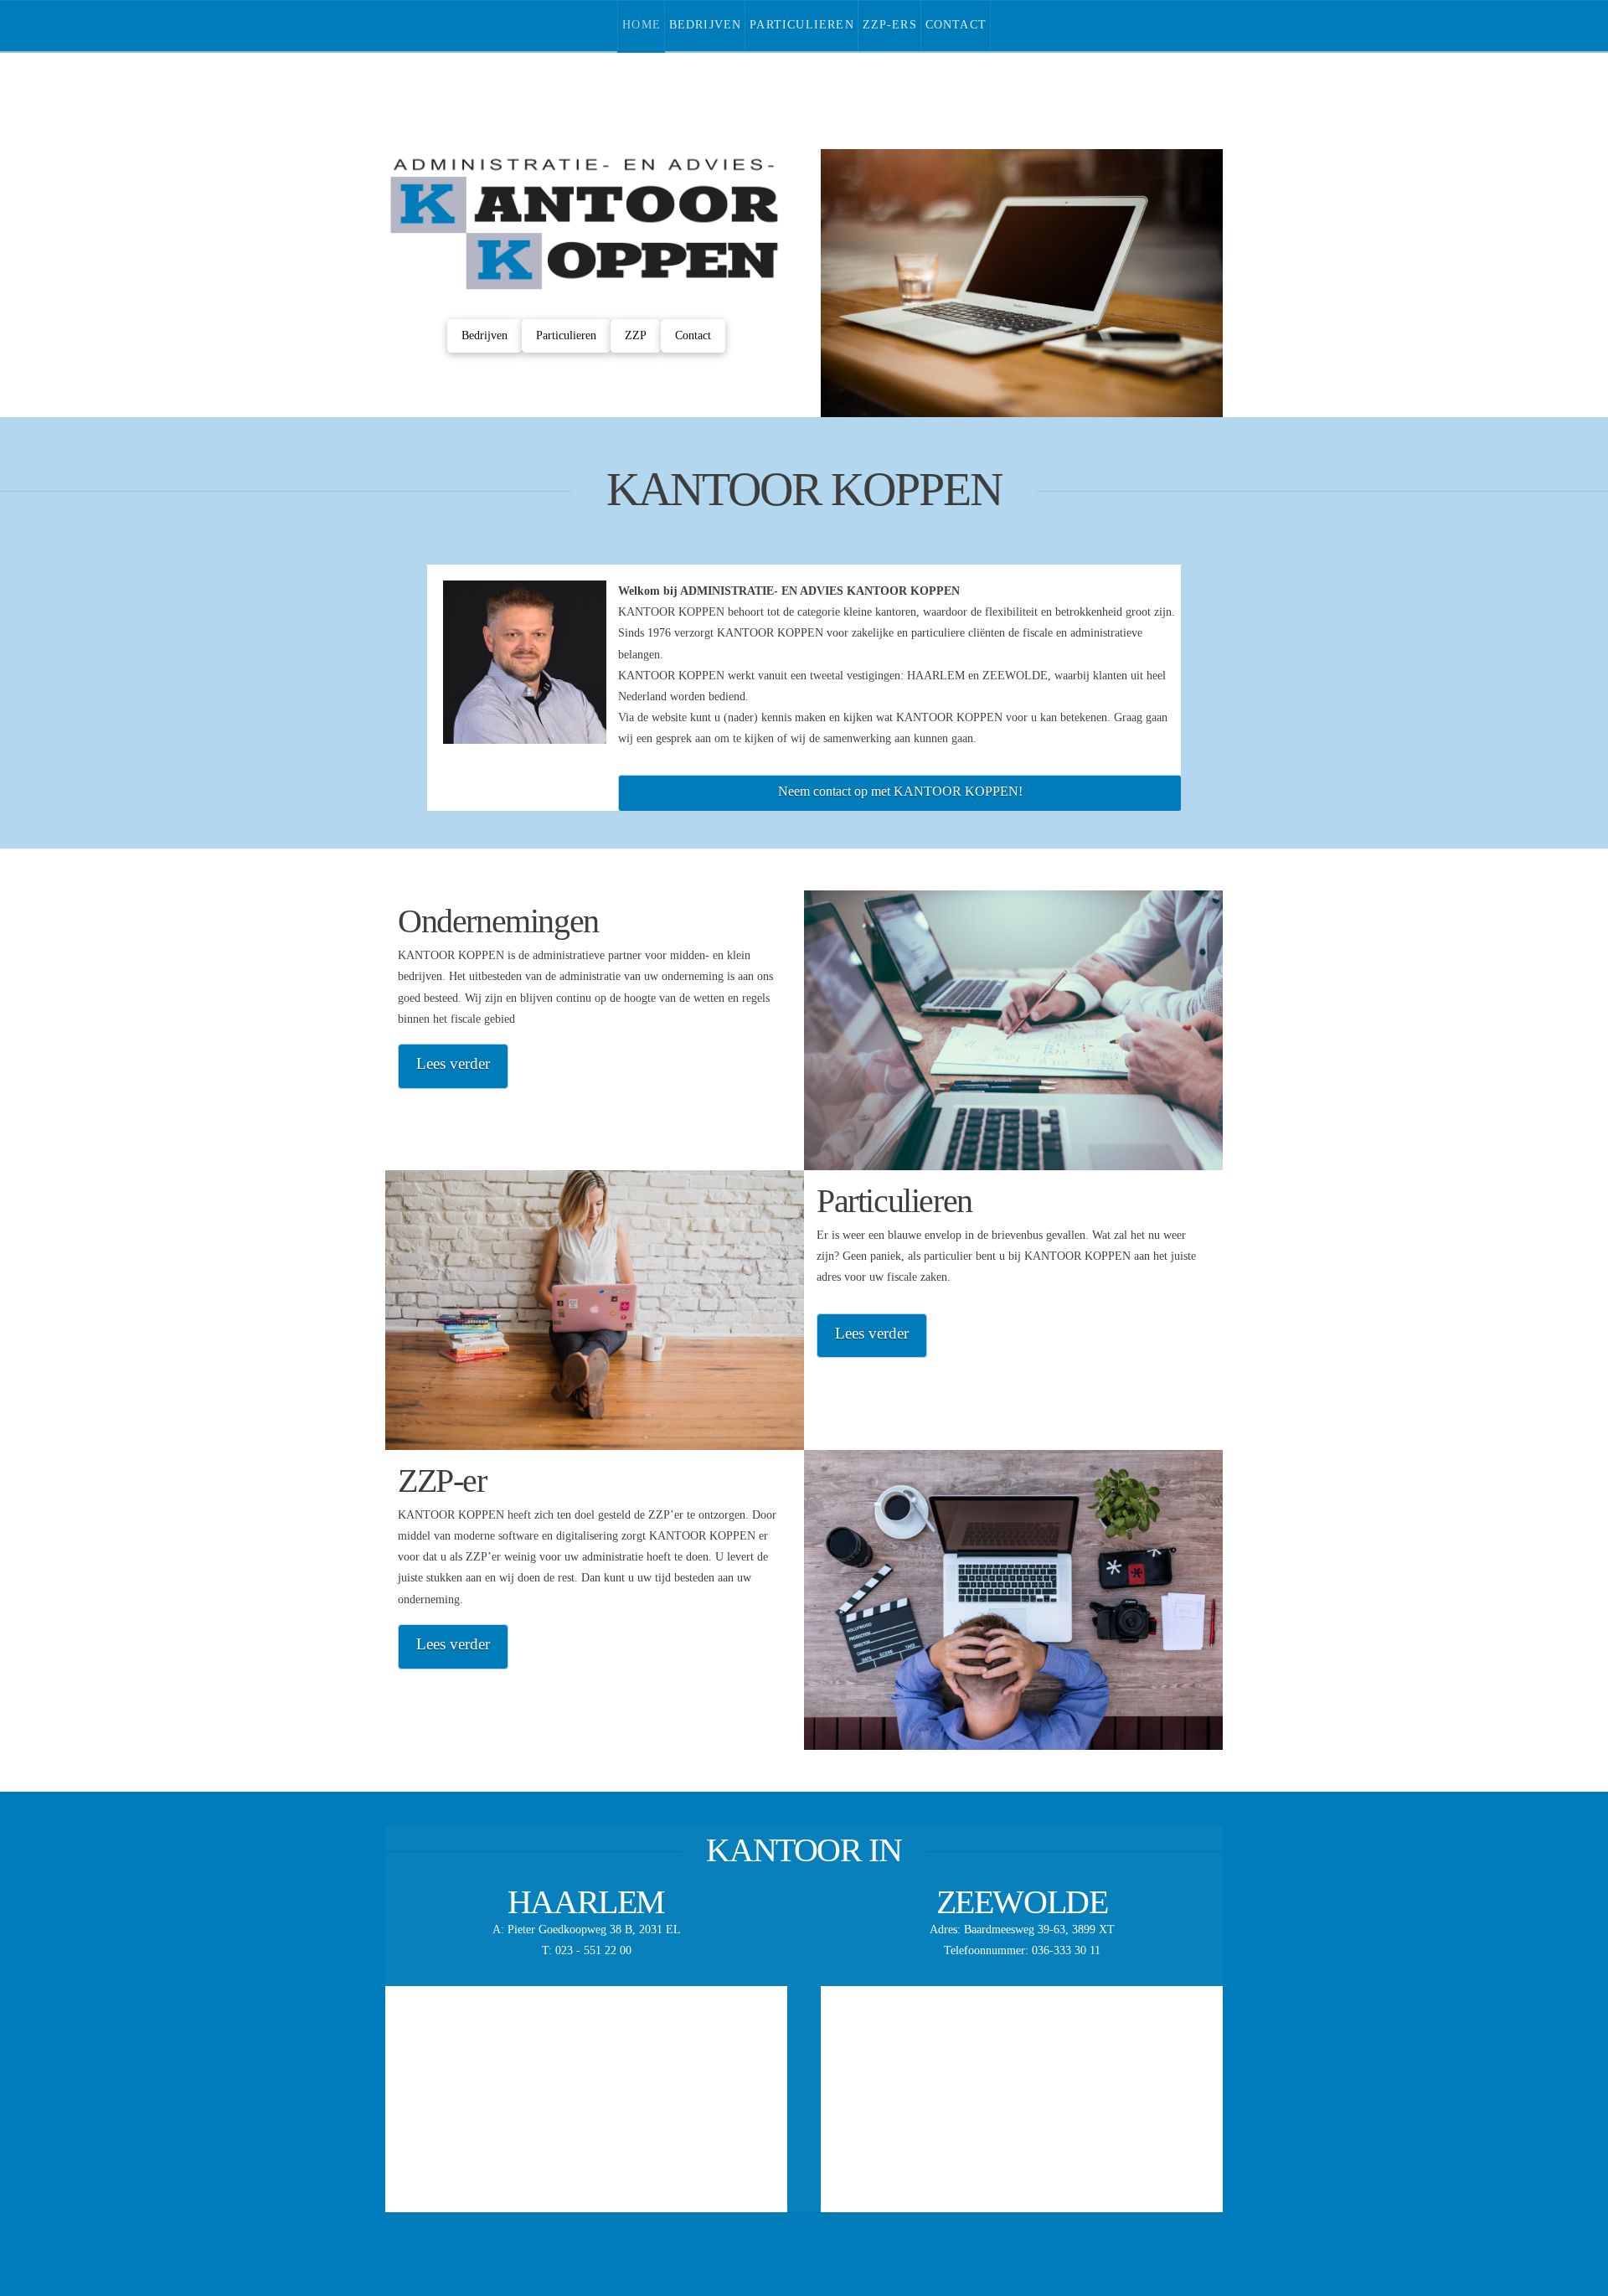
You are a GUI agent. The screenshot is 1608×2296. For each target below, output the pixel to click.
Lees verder (453, 1063)
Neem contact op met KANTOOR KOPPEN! (900, 791)
